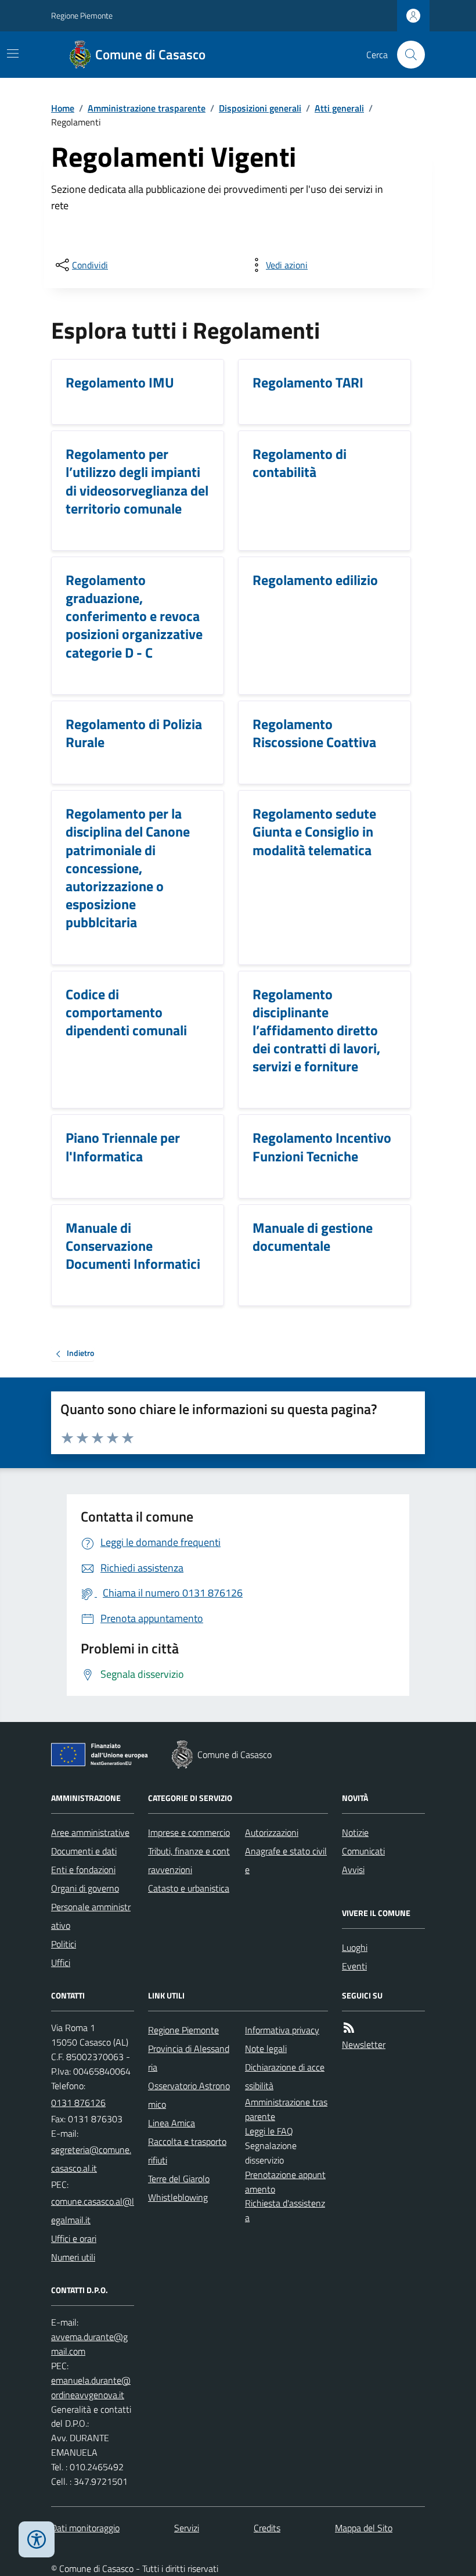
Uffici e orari (74, 2238)
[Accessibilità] (37, 2539)
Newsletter (364, 2044)
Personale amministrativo (91, 1916)
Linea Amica (172, 2123)
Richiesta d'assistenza (285, 2210)
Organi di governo (85, 1888)
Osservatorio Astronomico (189, 2095)
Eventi (354, 1966)
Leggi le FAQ (269, 2131)
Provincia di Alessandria (189, 2058)
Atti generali (339, 108)
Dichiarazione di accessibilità (285, 2076)
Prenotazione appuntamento (285, 2182)
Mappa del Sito (364, 2528)
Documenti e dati (84, 1851)
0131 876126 (78, 2103)
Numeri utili (73, 2257)
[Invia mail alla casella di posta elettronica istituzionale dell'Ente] (93, 2159)
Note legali (266, 2048)
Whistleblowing (178, 2197)
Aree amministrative (90, 1832)
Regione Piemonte (82, 15)
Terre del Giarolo (179, 2179)
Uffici (61, 1963)
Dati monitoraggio (85, 2528)
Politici (64, 1944)
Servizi (187, 2528)
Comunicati (363, 1851)
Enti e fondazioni (83, 1870)
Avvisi (353, 1870)
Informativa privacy (282, 2030)
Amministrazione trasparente (147, 108)
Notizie (355, 1832)
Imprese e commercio (189, 1832)
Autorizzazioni (272, 1832)
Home (63, 108)
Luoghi (355, 1947)
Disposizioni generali (260, 108)
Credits (267, 2528)
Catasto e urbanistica (189, 1888)
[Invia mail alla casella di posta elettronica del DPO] (93, 2344)
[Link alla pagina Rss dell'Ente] (349, 2028)
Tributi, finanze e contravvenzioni (189, 1860)
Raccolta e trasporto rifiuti (187, 2151)
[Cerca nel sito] (406, 55)
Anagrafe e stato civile (286, 1860)
